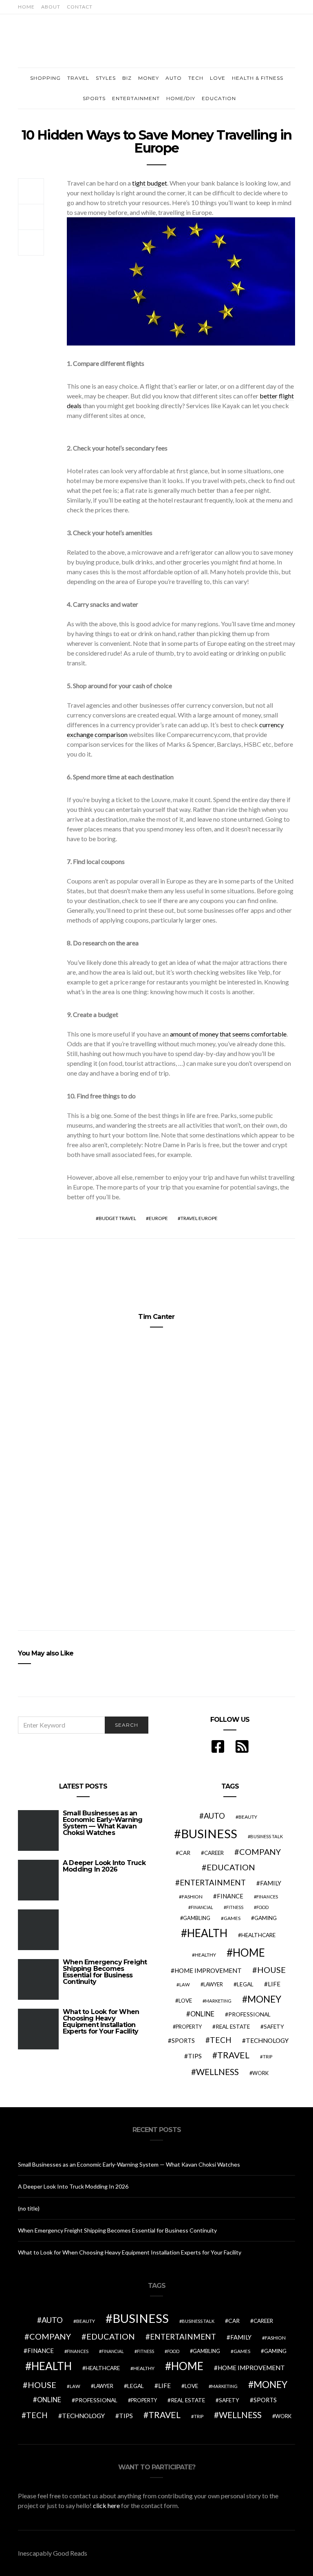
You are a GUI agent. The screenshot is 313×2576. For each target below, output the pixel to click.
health (207, 1933)
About (51, 7)
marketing (218, 2001)
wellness (217, 2072)
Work (260, 2073)
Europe (158, 1218)
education (231, 1867)
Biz (127, 78)
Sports (94, 98)
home (249, 1953)
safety (274, 2027)
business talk (267, 1836)
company (260, 1852)
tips (195, 2056)
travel (233, 2055)
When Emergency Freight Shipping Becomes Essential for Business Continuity (105, 1972)
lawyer (213, 1984)
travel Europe (199, 1218)
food (262, 1907)
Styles (106, 78)
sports (183, 2040)
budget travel (117, 1218)
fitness (235, 1907)
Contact (80, 7)
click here (106, 2505)
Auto (174, 78)
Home (26, 7)
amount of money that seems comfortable (228, 1034)
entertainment (213, 1883)
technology (267, 2040)
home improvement (208, 1970)
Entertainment (136, 98)
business (209, 1834)
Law (185, 1984)
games (232, 1918)
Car (185, 1853)
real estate (233, 2027)
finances (267, 1897)
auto (214, 1816)
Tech (196, 78)
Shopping (45, 78)
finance (230, 1896)
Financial (202, 1907)
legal (245, 1984)
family (271, 1883)
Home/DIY (181, 98)
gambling (197, 1918)
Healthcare (258, 1935)
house (271, 1970)
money (264, 1999)
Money (149, 78)
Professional (249, 2014)
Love (218, 78)
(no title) (29, 2208)
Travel (78, 78)
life (274, 1984)
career (214, 1853)
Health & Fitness (258, 78)
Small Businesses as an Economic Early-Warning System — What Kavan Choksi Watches (102, 1823)
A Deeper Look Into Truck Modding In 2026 (104, 1866)
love (185, 2001)
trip (268, 2057)
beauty (248, 1817)
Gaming (266, 1918)
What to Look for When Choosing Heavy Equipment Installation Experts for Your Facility (101, 2022)
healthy (205, 1955)
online (202, 2014)
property (189, 2027)
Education (219, 98)
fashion (192, 1897)
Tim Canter (156, 1317)
